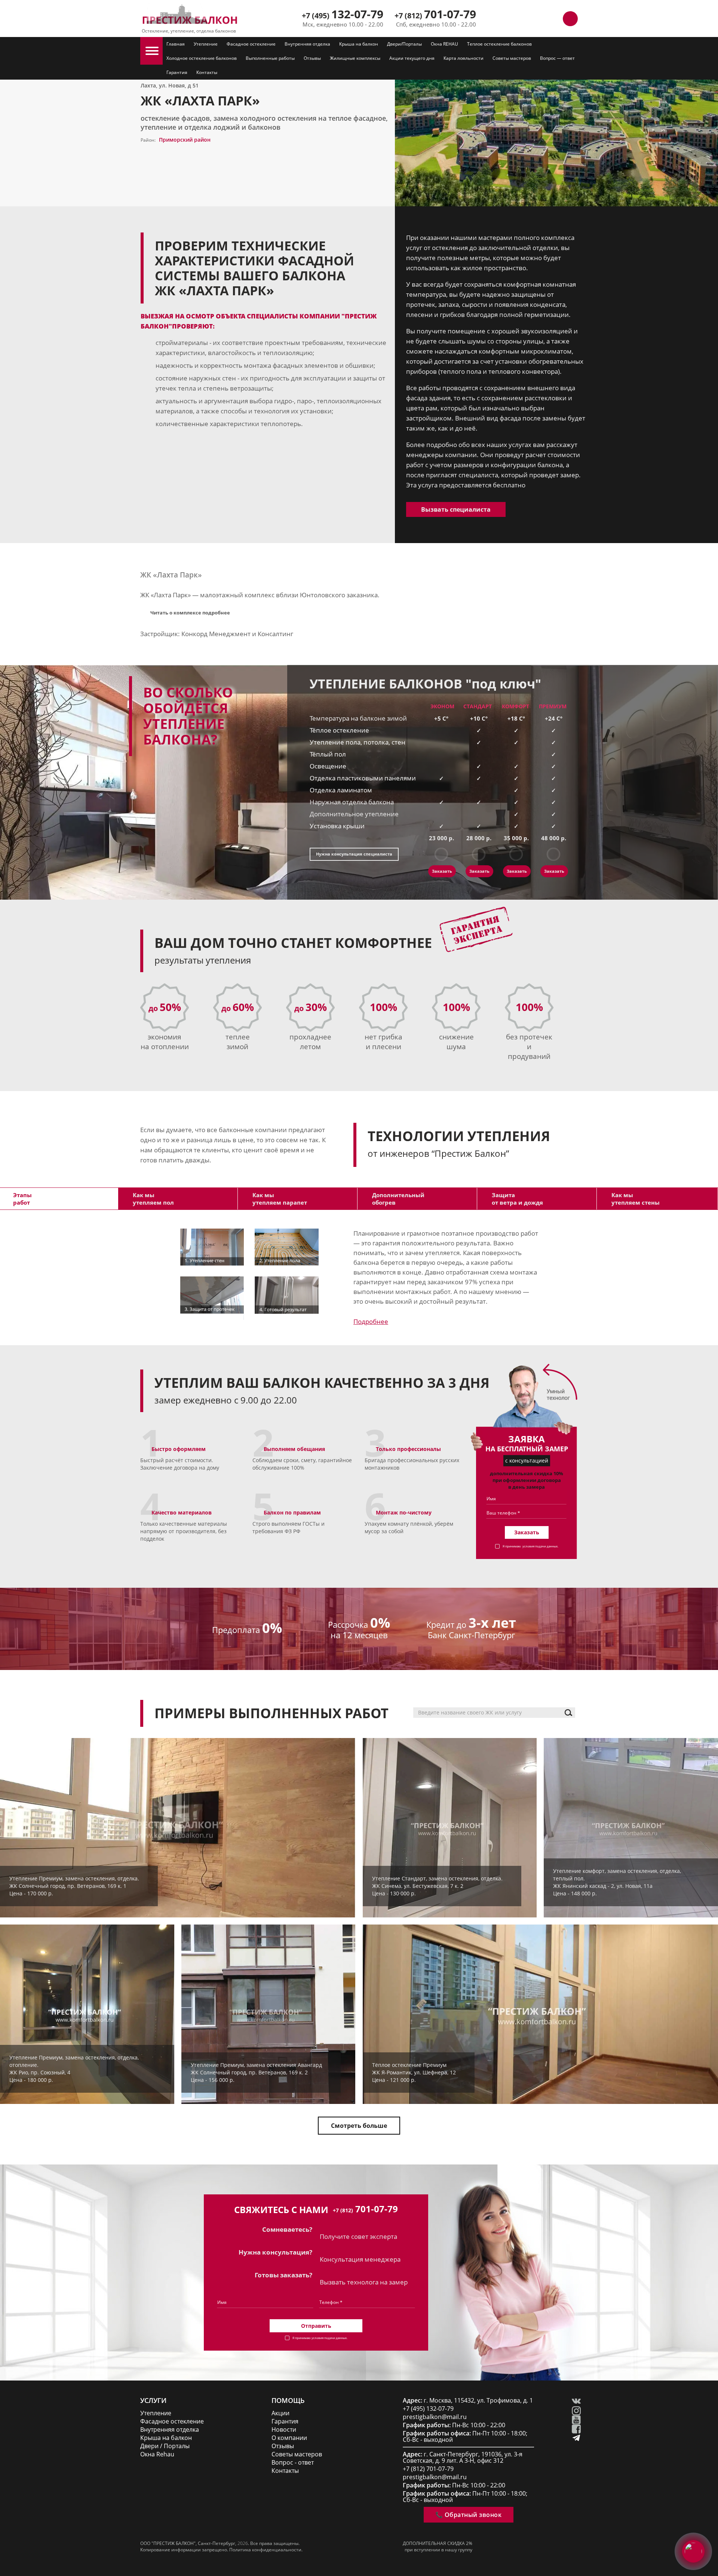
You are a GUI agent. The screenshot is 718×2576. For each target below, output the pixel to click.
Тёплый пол (328, 754)
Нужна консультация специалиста (354, 854)
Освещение (328, 766)
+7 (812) (435, 16)
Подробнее (371, 1321)
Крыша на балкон (359, 44)
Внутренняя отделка (307, 44)
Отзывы (312, 58)
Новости (284, 2430)
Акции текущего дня (412, 58)
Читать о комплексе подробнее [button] (190, 613)
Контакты (207, 72)
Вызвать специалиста (456, 509)
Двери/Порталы (404, 44)
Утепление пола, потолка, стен (358, 742)
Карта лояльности (464, 58)
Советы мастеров (512, 58)
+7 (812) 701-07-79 (428, 2469)
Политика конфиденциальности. (266, 2550)
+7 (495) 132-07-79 (428, 2409)
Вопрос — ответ (557, 58)
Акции (280, 2413)
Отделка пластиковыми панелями (363, 778)
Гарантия (177, 72)
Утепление (206, 44)
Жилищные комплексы (355, 58)
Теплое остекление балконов (499, 44)
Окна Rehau (157, 2454)
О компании (289, 2438)
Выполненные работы (270, 58)
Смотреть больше (359, 2126)
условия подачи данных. (540, 1546)
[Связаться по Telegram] (537, 19)
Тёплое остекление (339, 730)
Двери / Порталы (165, 2446)
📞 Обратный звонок (469, 2515)
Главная (176, 44)
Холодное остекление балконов (202, 58)
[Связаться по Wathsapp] (553, 19)
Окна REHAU (444, 44)
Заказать (442, 871)
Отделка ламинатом (341, 790)
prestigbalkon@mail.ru (435, 2417)
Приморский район (185, 140)
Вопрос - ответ (293, 2463)
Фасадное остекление (251, 44)
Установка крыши (337, 826)
